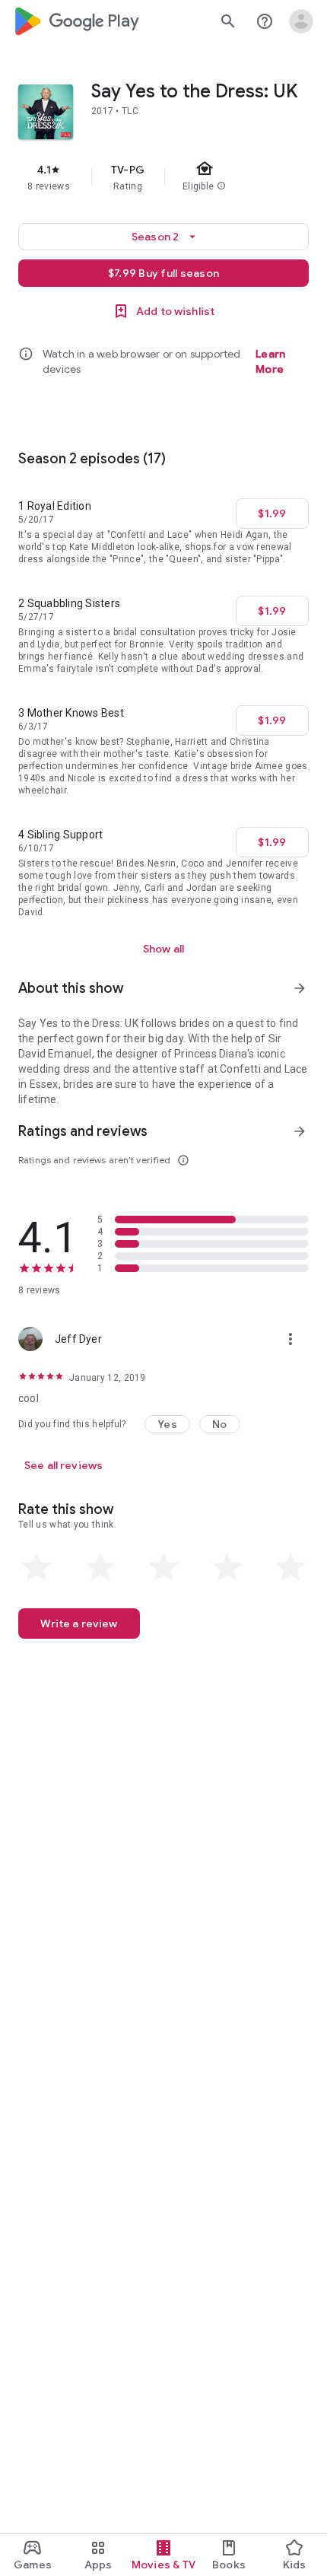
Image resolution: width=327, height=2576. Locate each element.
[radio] (37, 1567)
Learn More (270, 361)
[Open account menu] (301, 21)
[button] (167, 1424)
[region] (163, 177)
